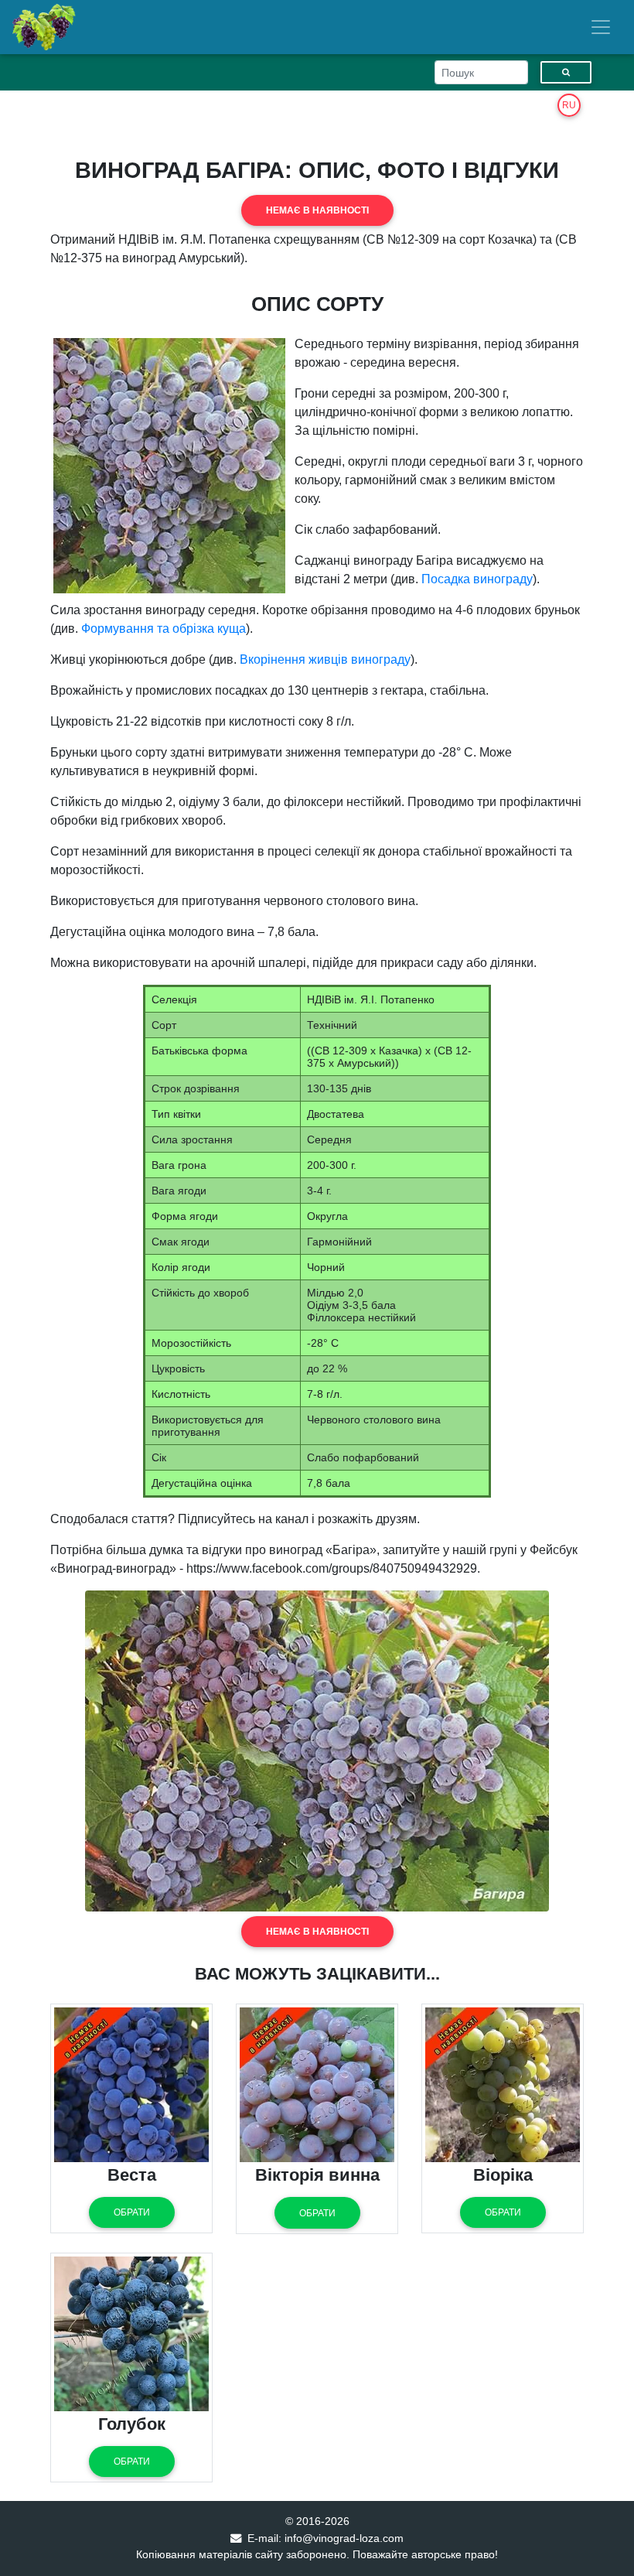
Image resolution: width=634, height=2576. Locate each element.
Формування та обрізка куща (164, 629)
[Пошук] (566, 72)
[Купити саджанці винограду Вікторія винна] (317, 2084)
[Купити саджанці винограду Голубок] (131, 2333)
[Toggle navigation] (601, 27)
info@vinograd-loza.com (344, 2538)
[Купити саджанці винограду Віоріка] (503, 2084)
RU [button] (569, 105)
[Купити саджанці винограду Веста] (131, 2084)
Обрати (132, 2212)
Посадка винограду (477, 579)
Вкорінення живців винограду (325, 659)
